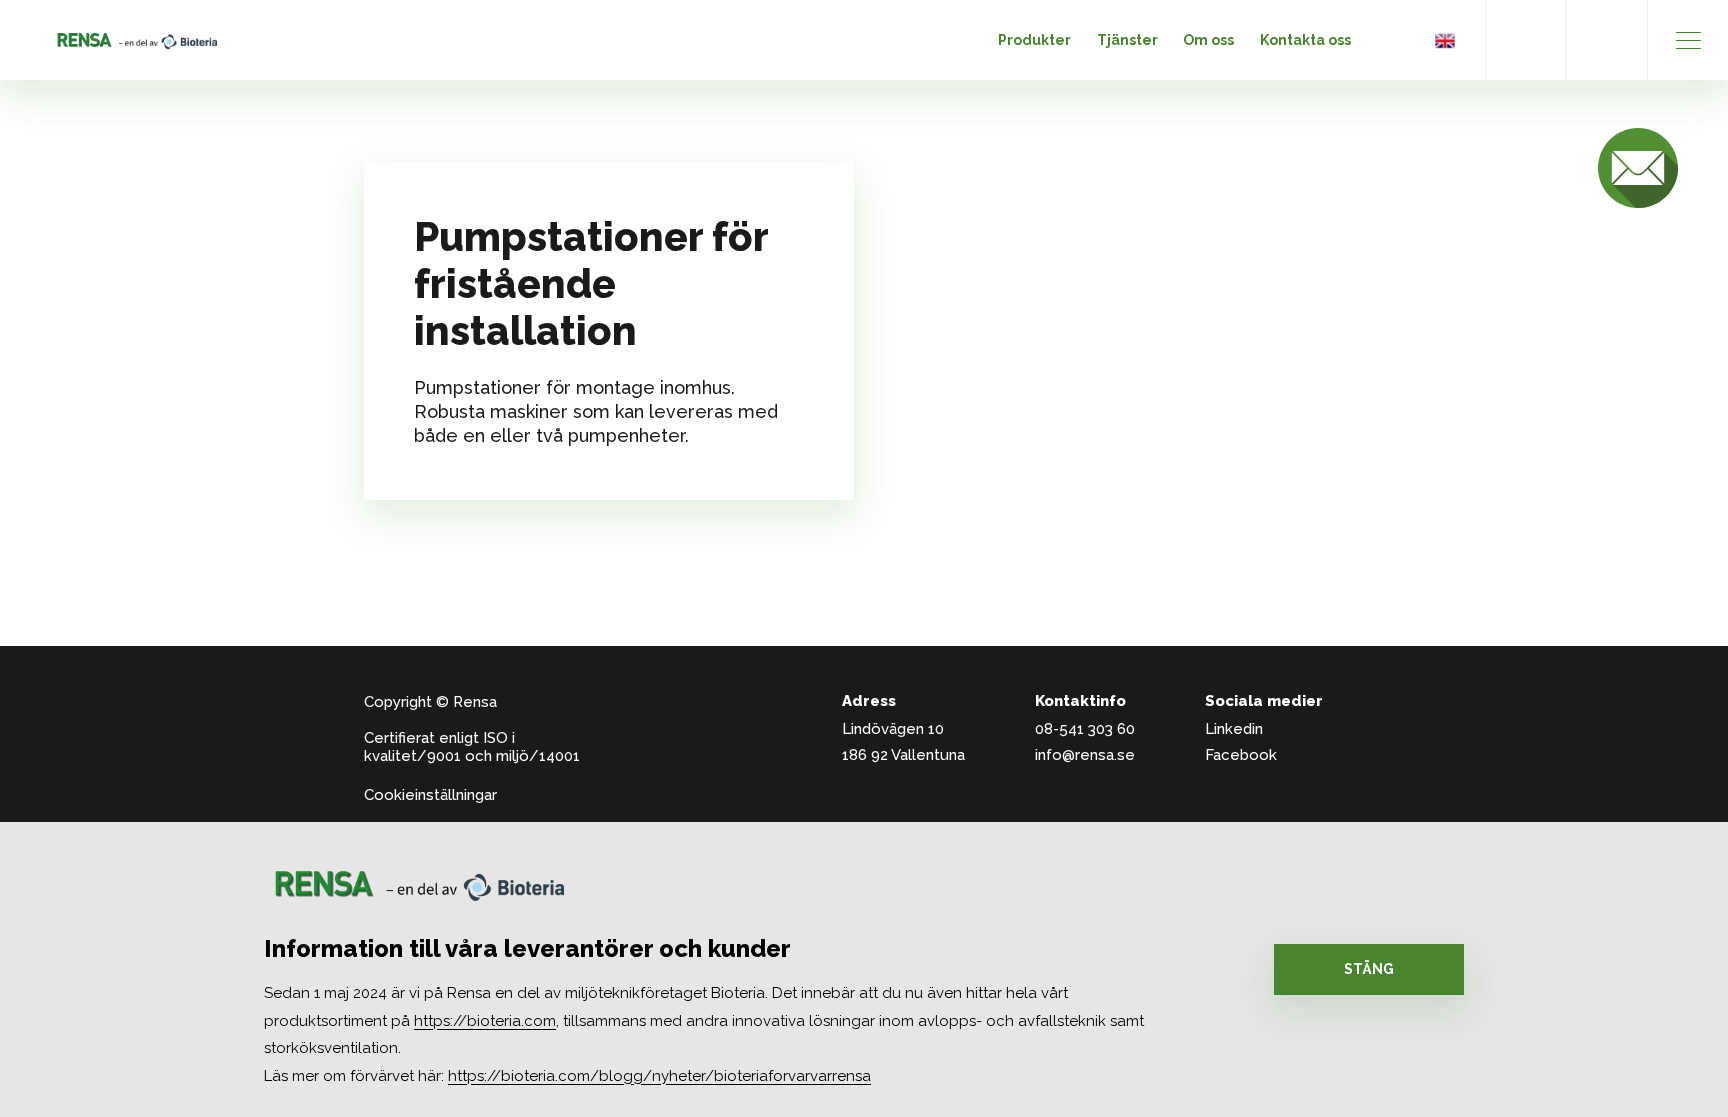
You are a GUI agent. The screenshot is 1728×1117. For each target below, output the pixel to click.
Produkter (1034, 40)
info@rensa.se (1085, 755)
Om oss (1208, 40)
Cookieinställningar (430, 795)
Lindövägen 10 (893, 729)
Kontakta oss (1305, 40)
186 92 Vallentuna (903, 755)
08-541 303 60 (1085, 729)
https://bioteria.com (485, 1021)
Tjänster (1127, 40)
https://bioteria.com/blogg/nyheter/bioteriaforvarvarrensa (659, 1076)
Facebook (1241, 755)
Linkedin (1234, 729)
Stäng (1369, 969)
